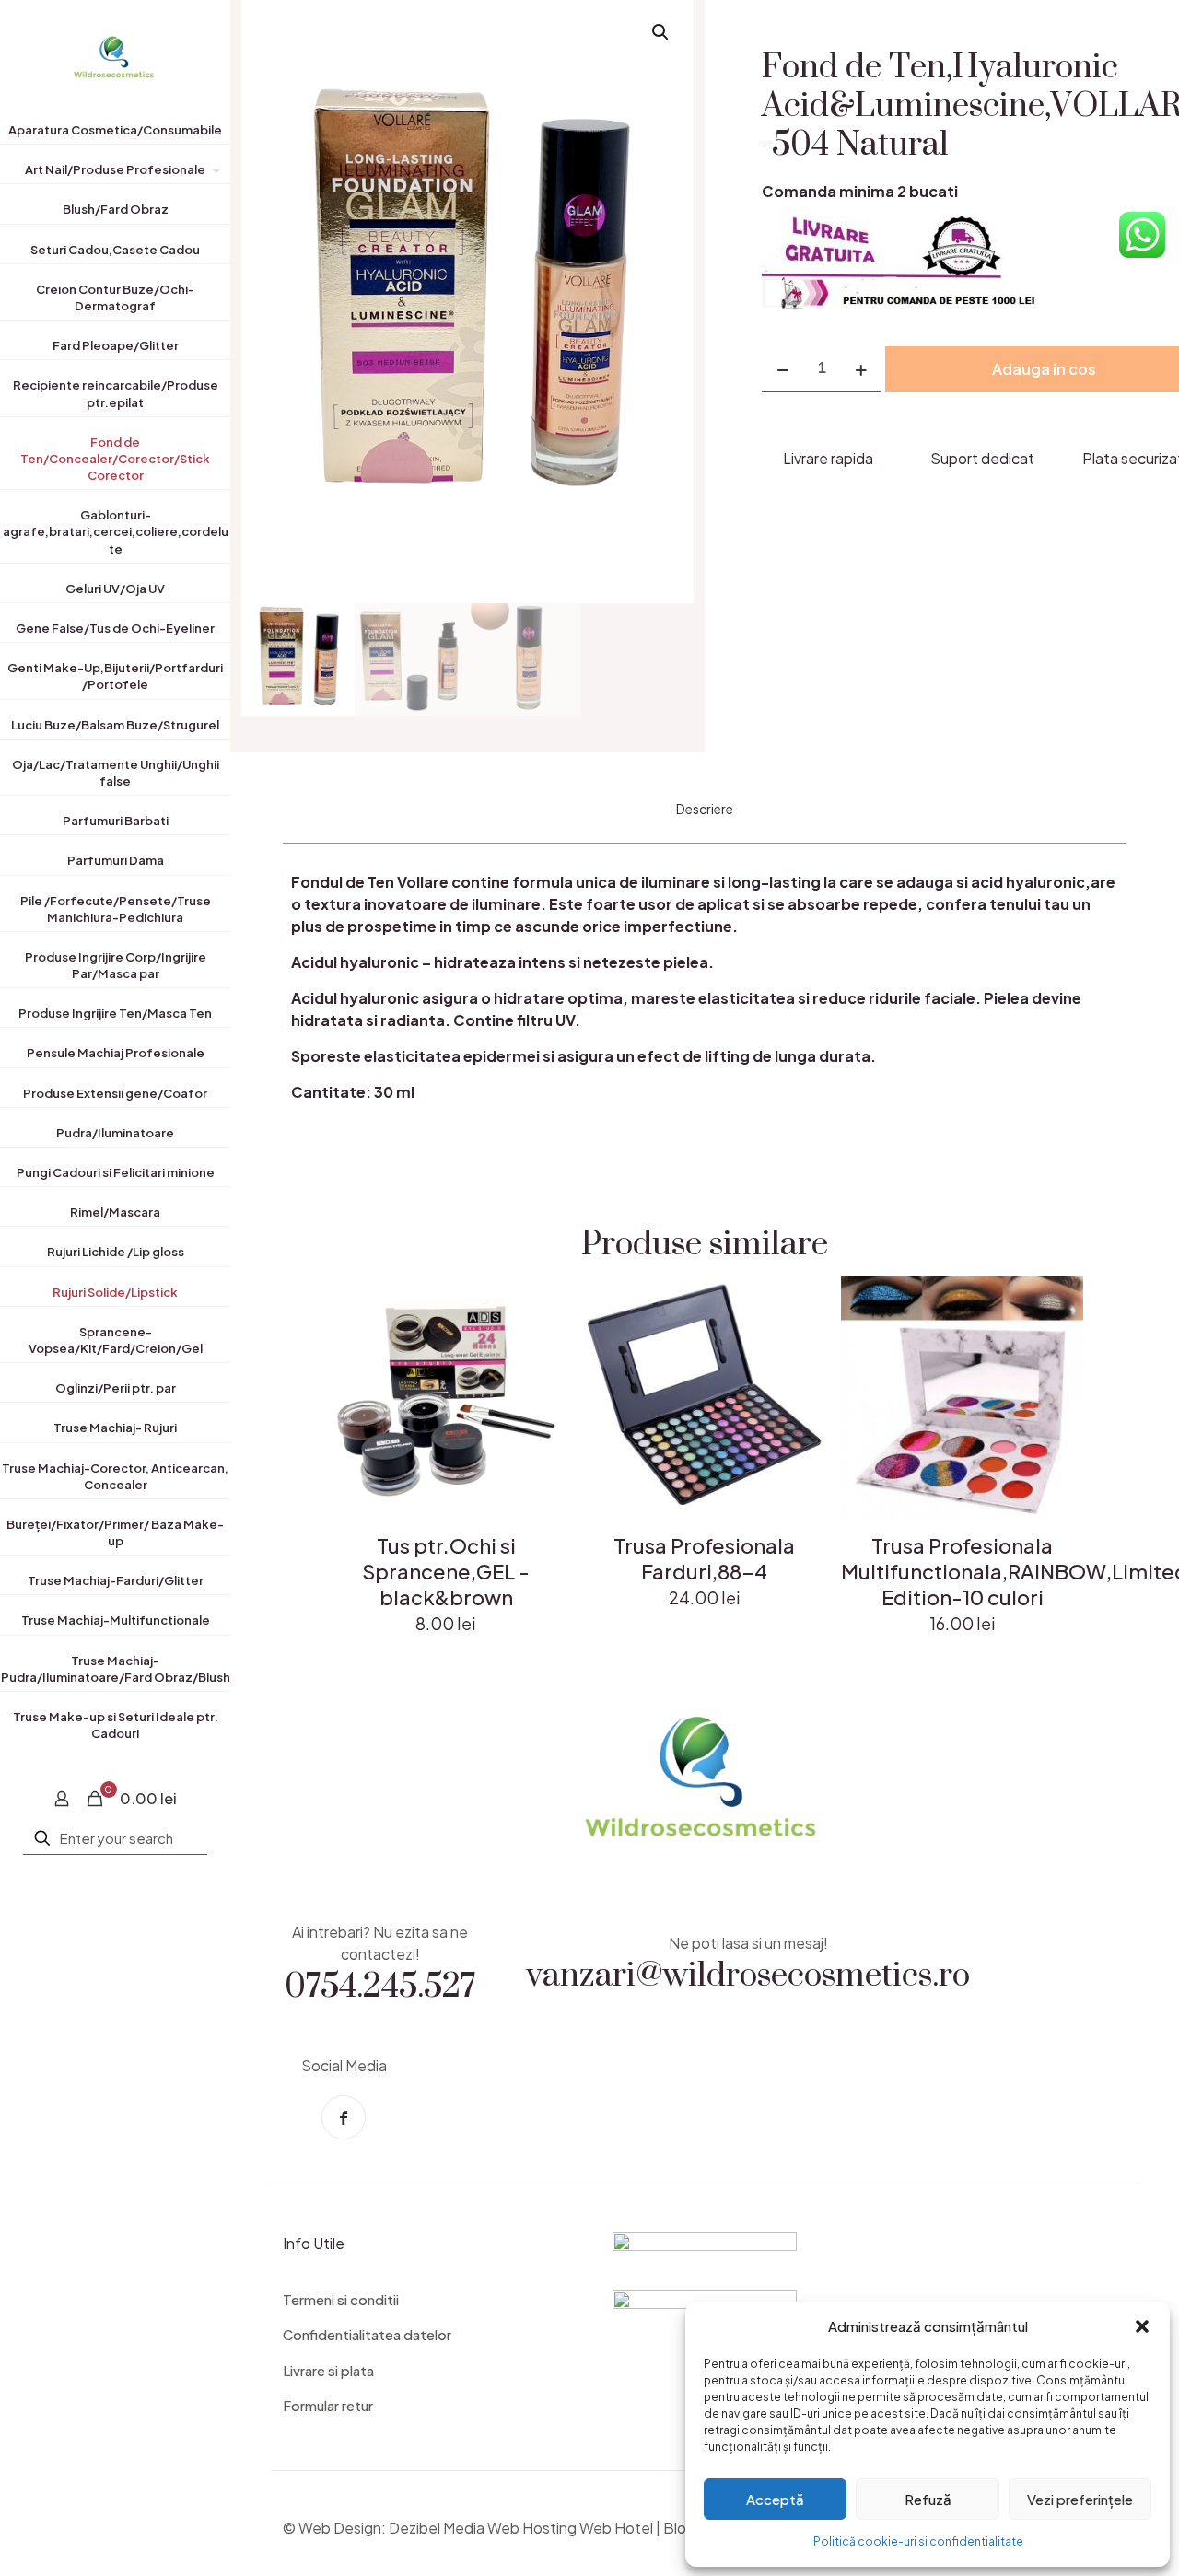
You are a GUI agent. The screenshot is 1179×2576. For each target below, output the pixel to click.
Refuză (928, 2499)
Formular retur (328, 2405)
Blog (679, 2528)
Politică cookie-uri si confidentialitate (918, 2541)
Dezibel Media (437, 2528)
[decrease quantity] (782, 369)
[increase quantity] (861, 369)
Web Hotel (616, 2528)
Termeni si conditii (341, 2299)
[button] (1142, 2326)
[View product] (542, 1341)
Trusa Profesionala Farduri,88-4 (704, 1558)
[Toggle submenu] (213, 173)
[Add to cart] (542, 1301)
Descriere (705, 809)
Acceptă (775, 2499)
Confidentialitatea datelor (367, 2334)
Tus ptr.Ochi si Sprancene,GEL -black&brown (446, 1571)
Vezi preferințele (1080, 2499)
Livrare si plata (328, 2370)
